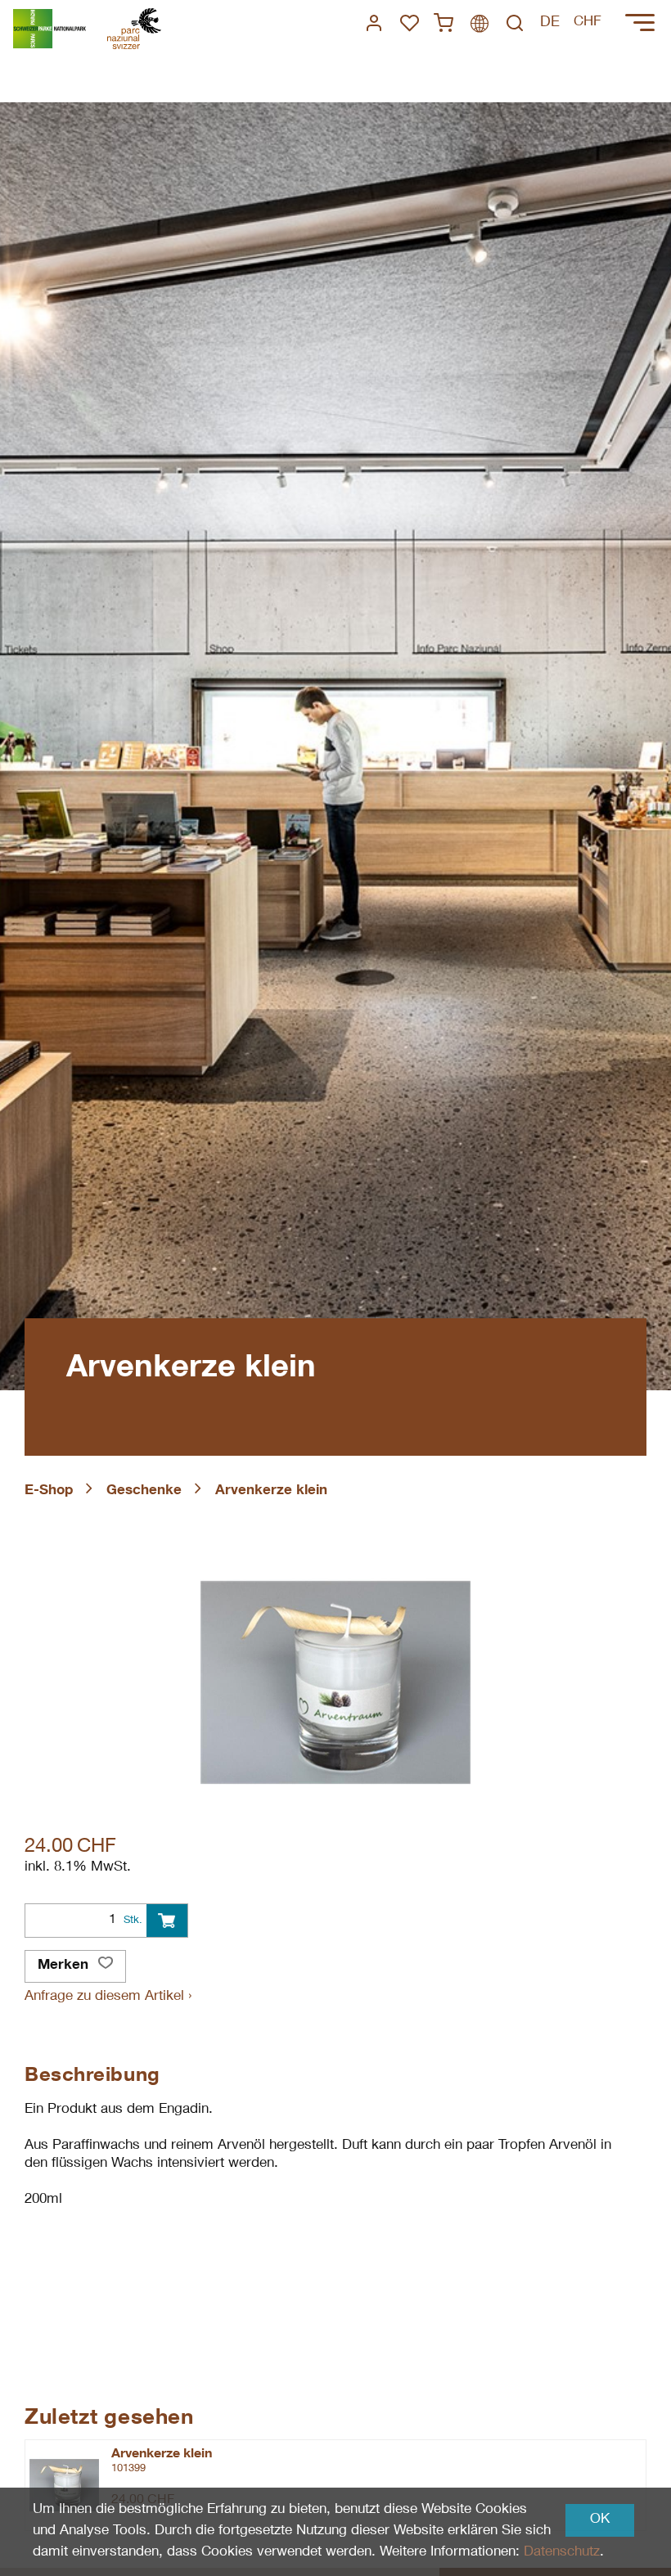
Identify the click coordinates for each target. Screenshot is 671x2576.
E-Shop (49, 1491)
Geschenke (144, 1491)
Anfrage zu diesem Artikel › (108, 1997)
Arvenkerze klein (271, 1491)
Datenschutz (562, 2553)
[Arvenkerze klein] (64, 2485)
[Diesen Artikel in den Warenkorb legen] (167, 1921)
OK (600, 2520)
